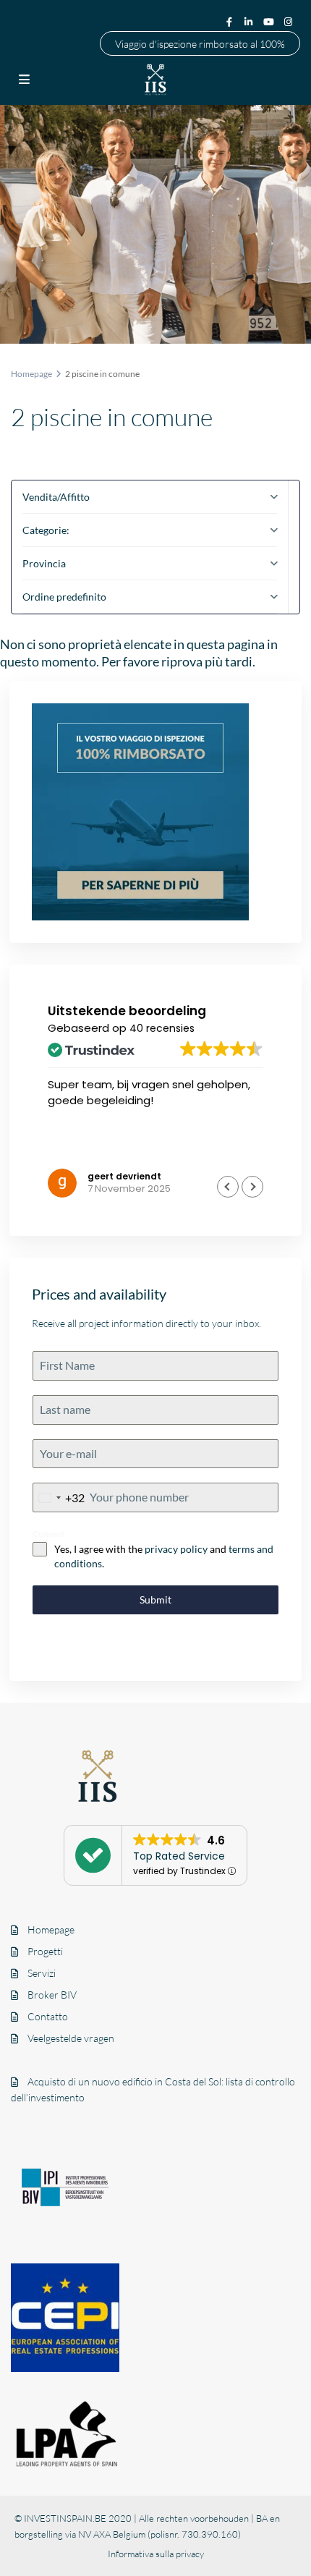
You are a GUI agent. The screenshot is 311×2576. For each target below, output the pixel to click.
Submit (155, 1600)
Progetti (45, 1951)
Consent (49, 1534)
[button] (252, 1187)
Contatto (48, 2016)
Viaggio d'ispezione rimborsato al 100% (200, 43)
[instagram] (290, 21)
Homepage (51, 1929)
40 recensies (162, 1028)
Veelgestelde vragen (71, 2038)
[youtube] (270, 21)
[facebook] (229, 21)
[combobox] (59, 1497)
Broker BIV (52, 1995)
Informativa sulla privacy (156, 2554)
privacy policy (176, 1549)
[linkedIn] (250, 21)
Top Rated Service (179, 1856)
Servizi (42, 1973)
